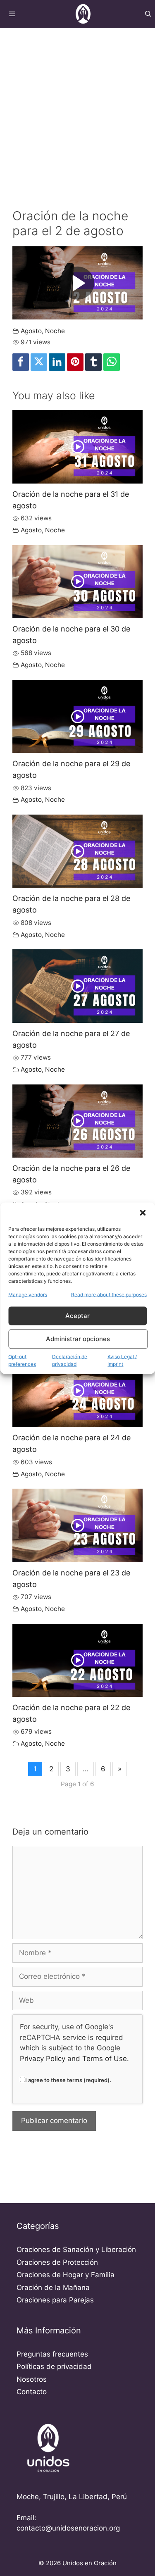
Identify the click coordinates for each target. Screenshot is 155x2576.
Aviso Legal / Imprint (122, 1360)
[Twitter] (39, 362)
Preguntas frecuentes (52, 2354)
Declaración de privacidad (70, 1360)
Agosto (31, 331)
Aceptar (77, 1316)
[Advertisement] (77, 109)
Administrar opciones (78, 1339)
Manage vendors (28, 1294)
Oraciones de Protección (57, 2262)
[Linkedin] (57, 362)
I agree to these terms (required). (68, 2080)
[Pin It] (75, 362)
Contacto (32, 2392)
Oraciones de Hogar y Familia (66, 2275)
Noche (55, 331)
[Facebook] (21, 362)
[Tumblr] (93, 362)
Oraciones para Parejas (55, 2300)
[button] (143, 1213)
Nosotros (32, 2379)
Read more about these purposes (109, 1294)
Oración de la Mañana (53, 2288)
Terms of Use (105, 2059)
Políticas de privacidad (54, 2366)
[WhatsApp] (112, 362)
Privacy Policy (43, 2059)
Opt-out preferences (22, 1360)
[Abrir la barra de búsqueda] (148, 14)
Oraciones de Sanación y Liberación (76, 2250)
